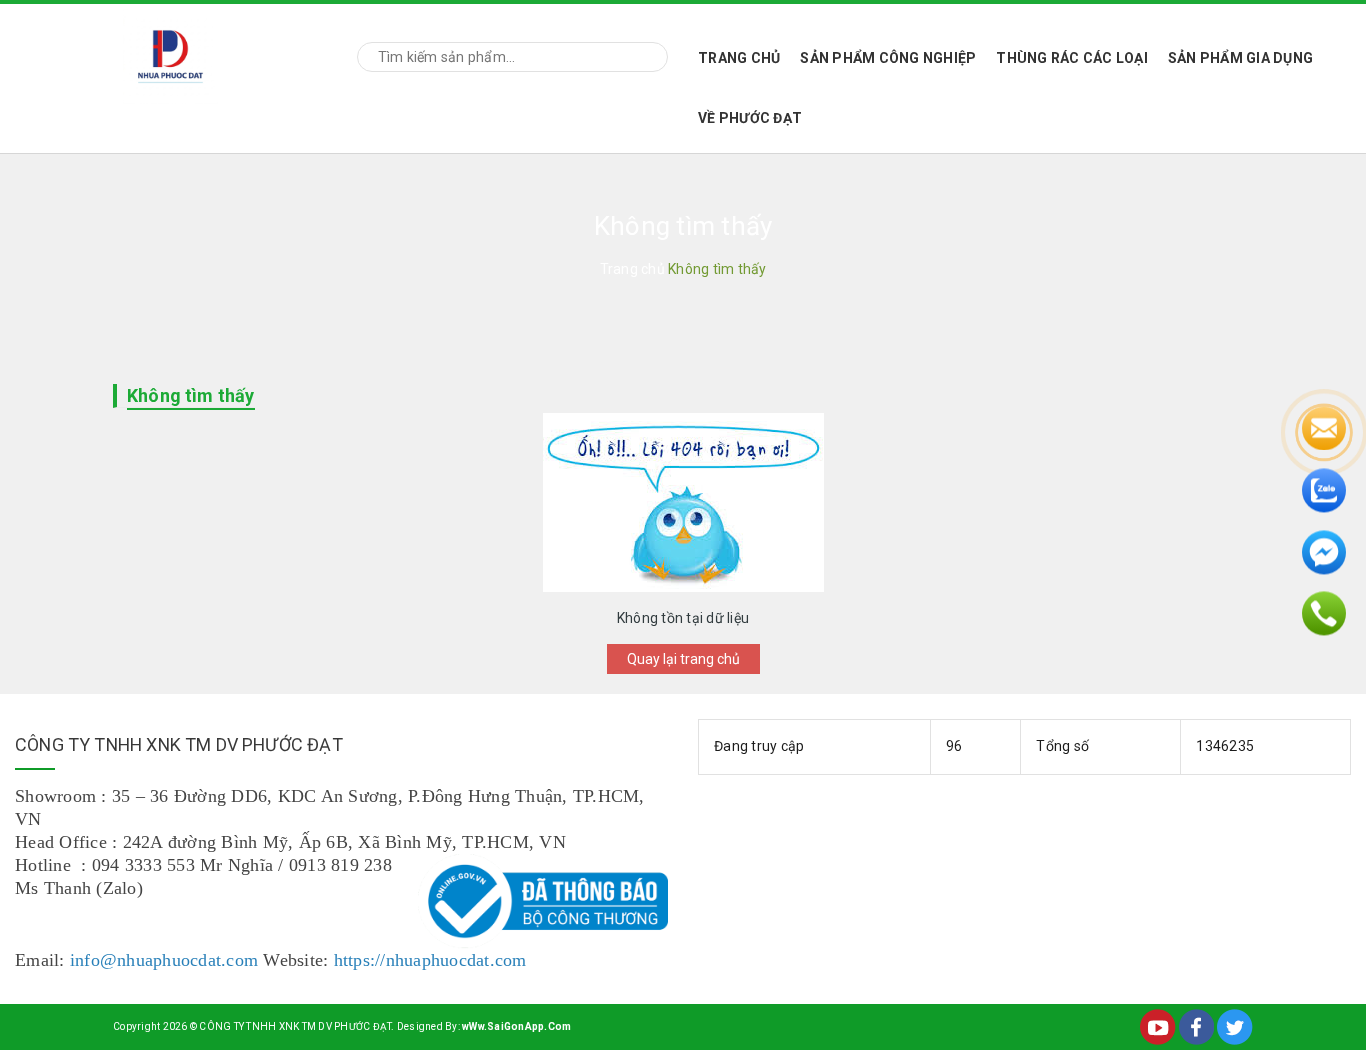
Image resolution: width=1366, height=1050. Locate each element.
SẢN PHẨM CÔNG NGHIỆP (888, 58)
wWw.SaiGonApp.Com (516, 1026)
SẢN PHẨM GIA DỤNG (1240, 58)
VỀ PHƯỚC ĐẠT (750, 118)
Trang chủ (739, 58)
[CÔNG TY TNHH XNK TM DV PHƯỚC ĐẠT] (170, 53)
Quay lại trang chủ (683, 659)
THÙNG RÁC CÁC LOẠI (1072, 58)
